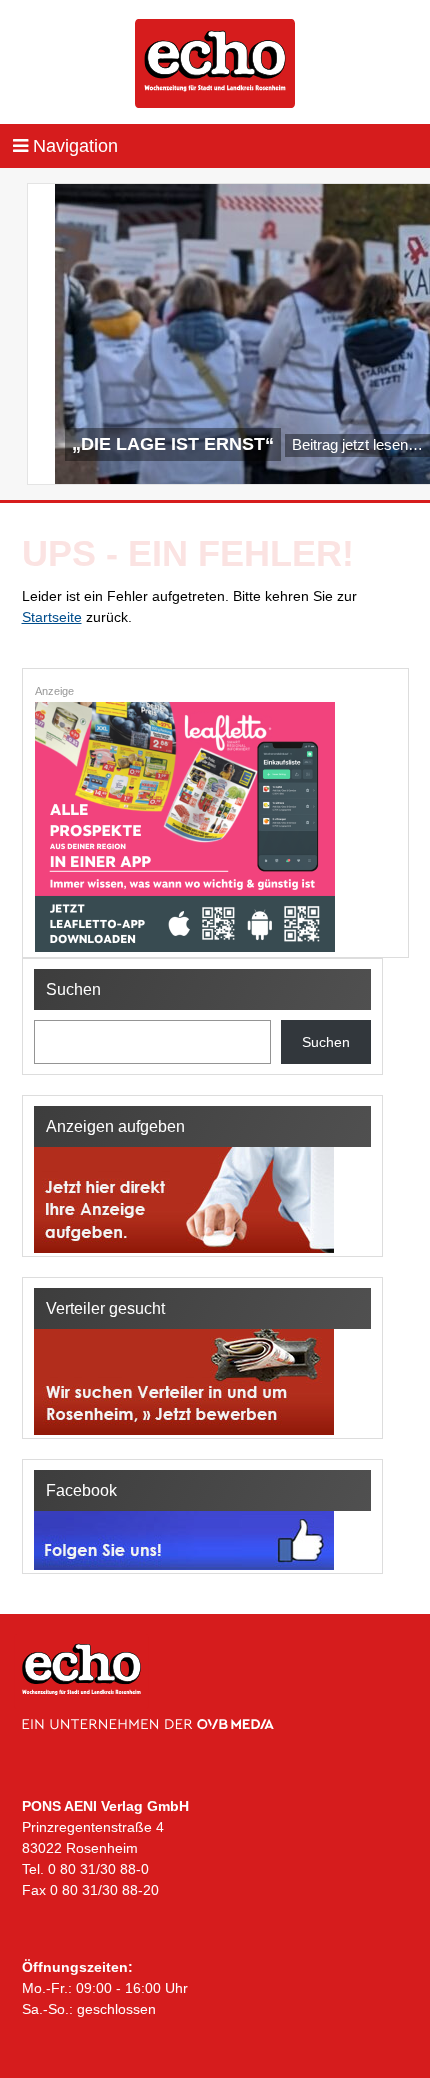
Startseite (52, 617)
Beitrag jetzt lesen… (357, 444)
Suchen (326, 1042)
